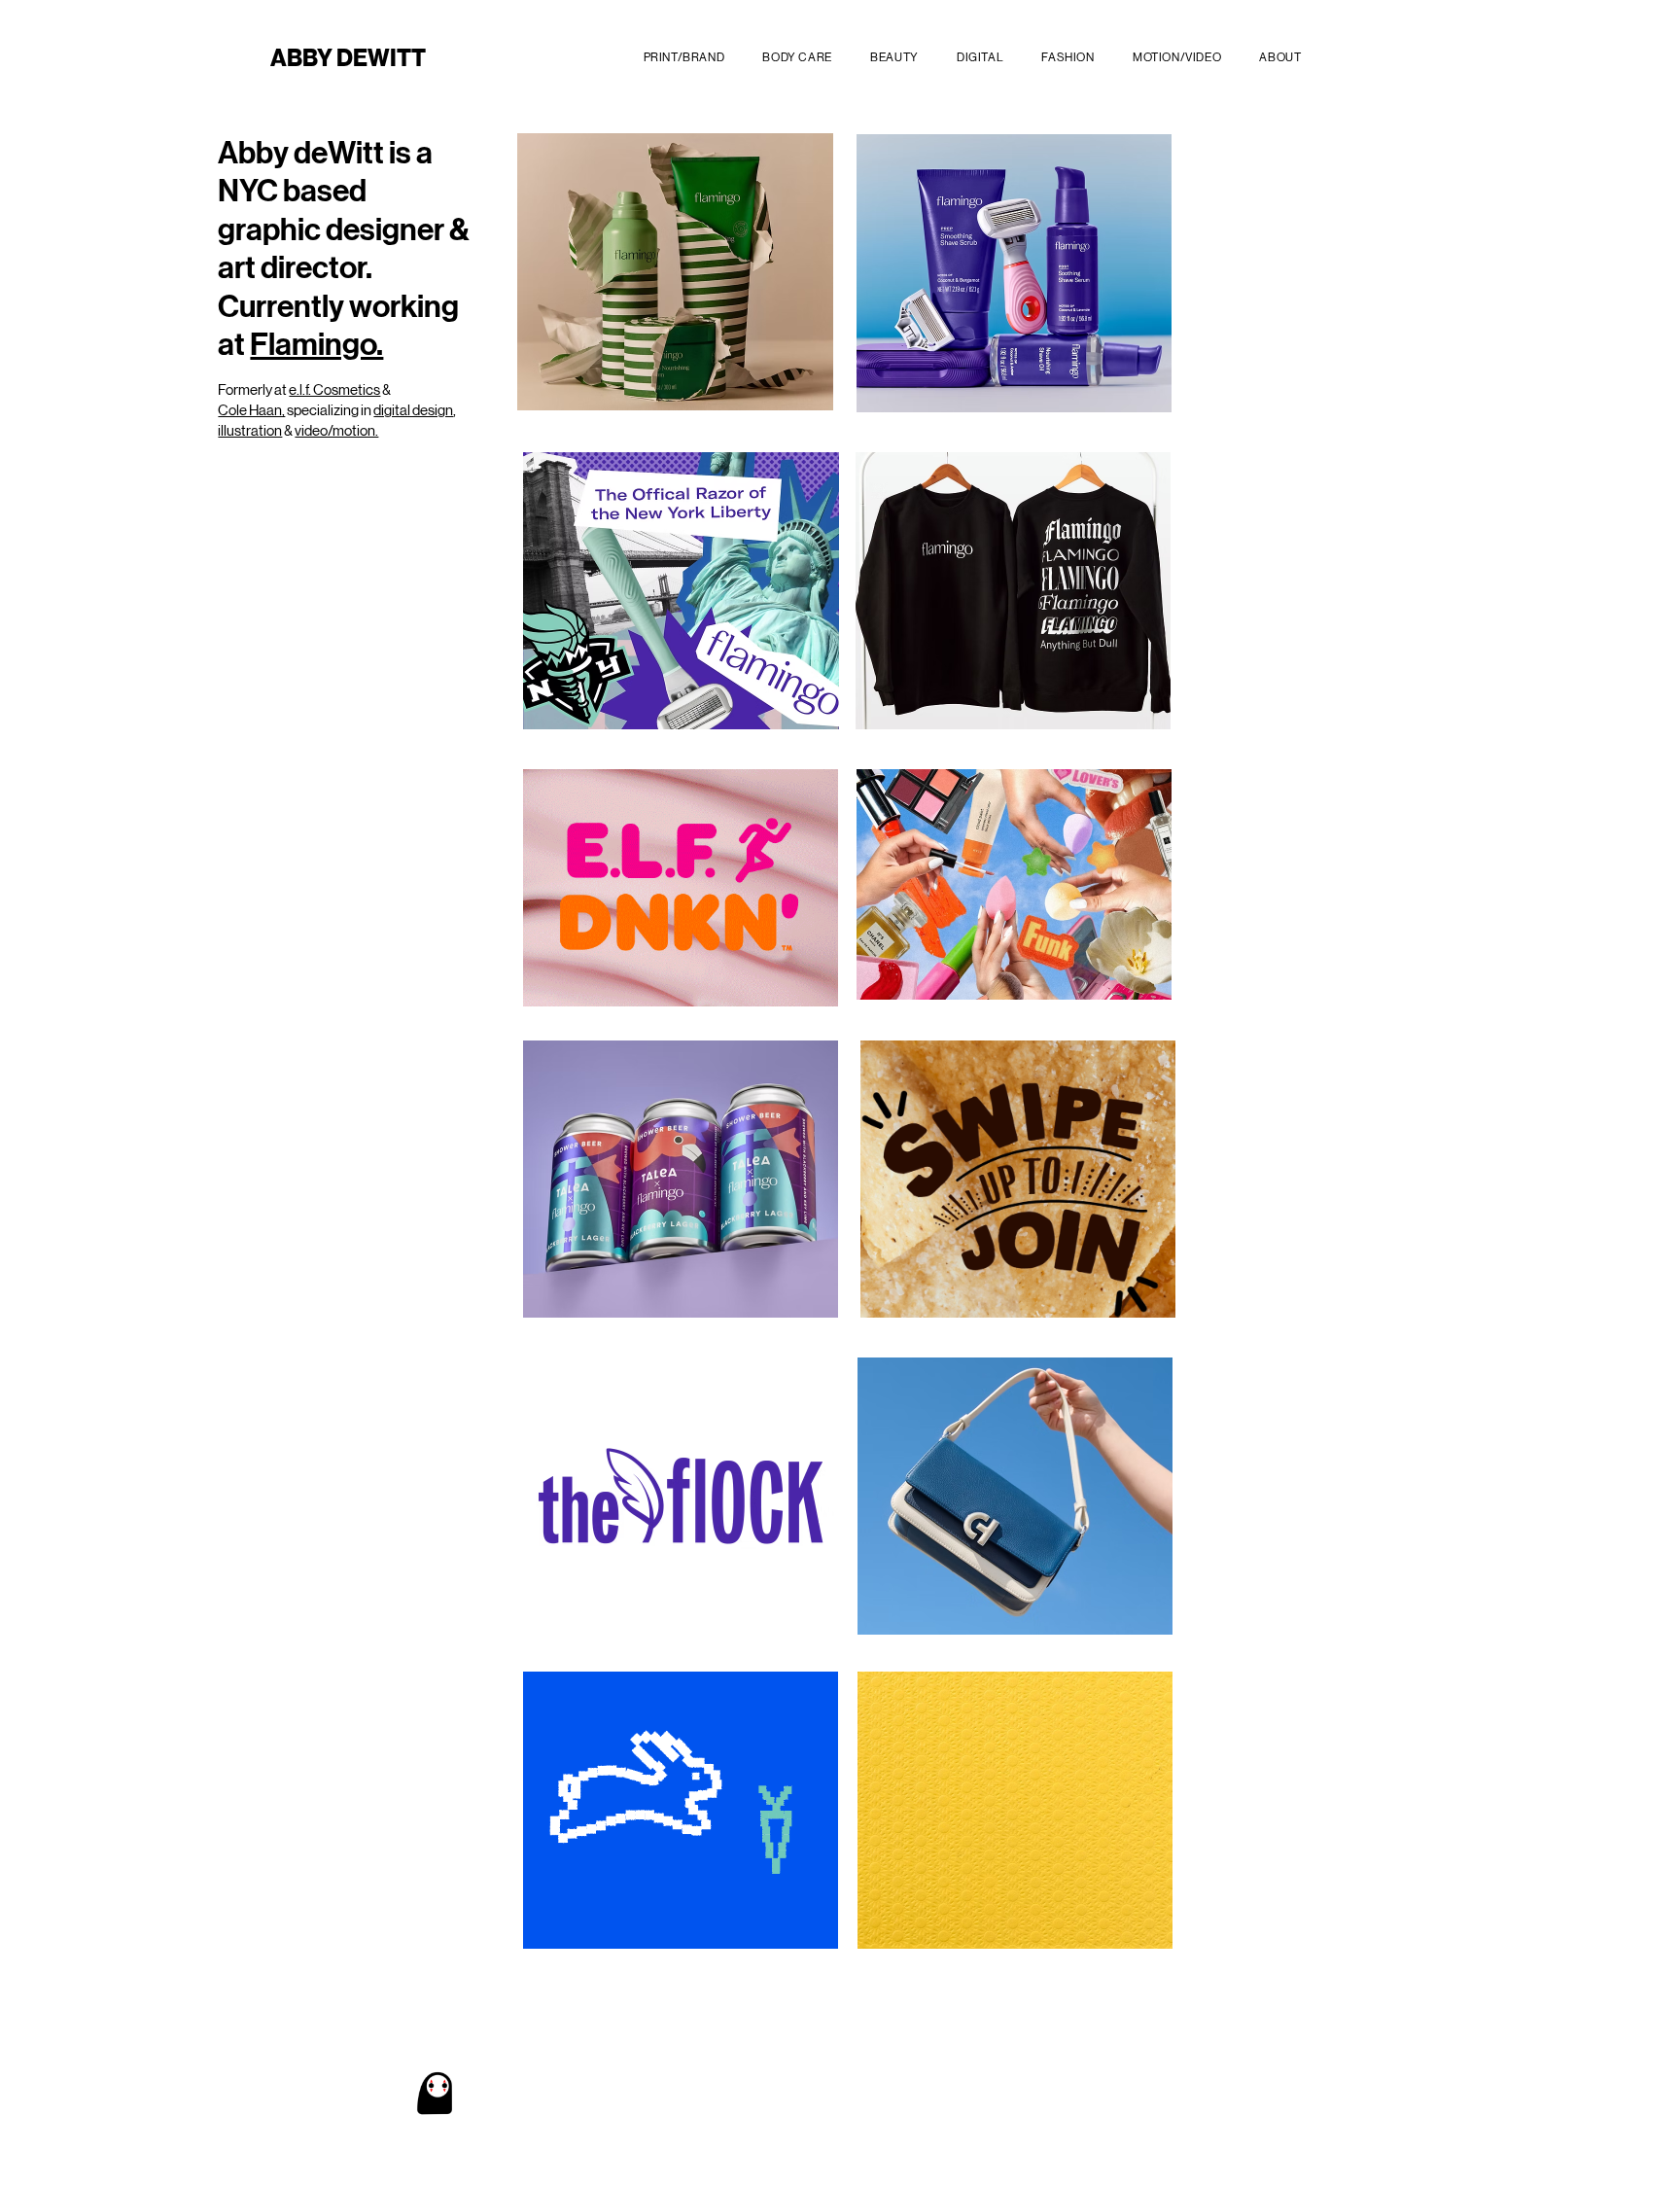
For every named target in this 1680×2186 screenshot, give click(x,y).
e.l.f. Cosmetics (334, 389)
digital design (413, 410)
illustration (250, 430)
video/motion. (336, 430)
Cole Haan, (251, 410)
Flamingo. (316, 344)
